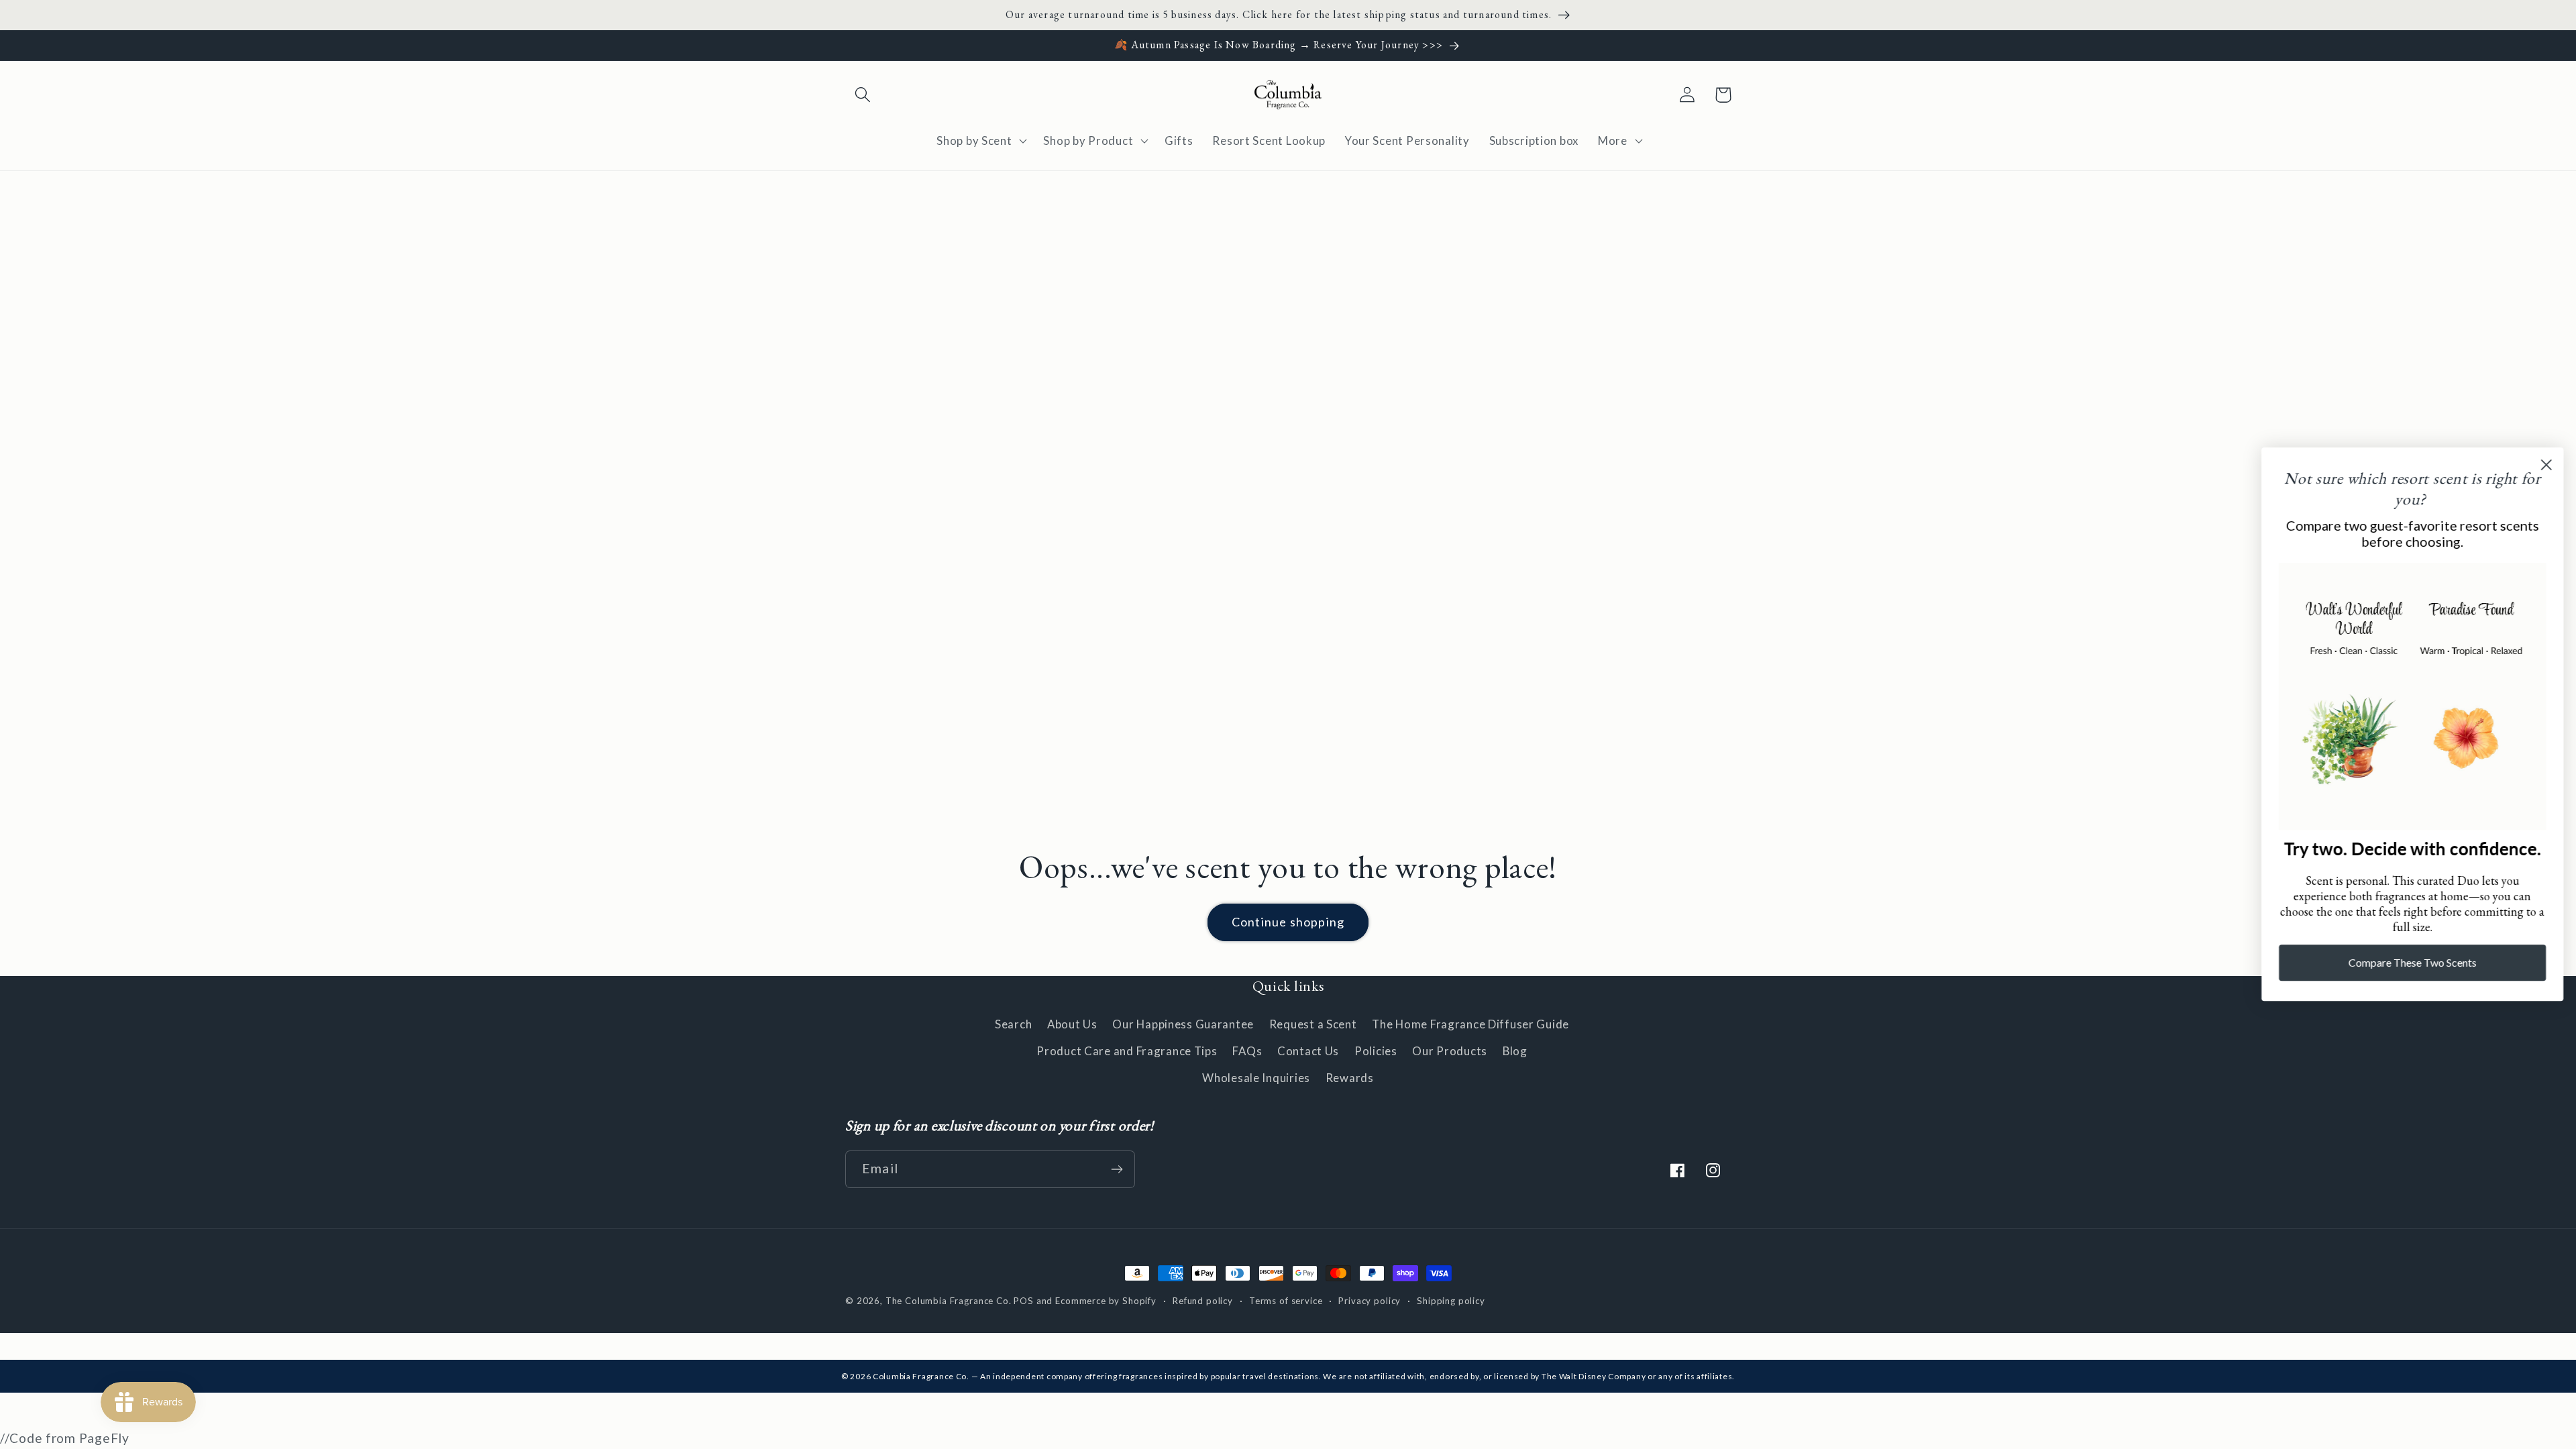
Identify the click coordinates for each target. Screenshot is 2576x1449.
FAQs (1247, 1051)
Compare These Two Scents (2412, 963)
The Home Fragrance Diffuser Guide (1470, 1024)
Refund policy (1203, 1301)
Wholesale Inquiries (1256, 1078)
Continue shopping (1288, 922)
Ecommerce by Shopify (1106, 1301)
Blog (1515, 1051)
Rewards (1350, 1078)
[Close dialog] (2545, 465)
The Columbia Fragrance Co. (949, 1301)
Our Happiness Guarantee (1183, 1024)
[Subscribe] (1117, 1169)
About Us (1072, 1024)
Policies (1376, 1051)
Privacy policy (1370, 1301)
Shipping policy (1451, 1301)
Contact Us (1308, 1051)
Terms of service (1286, 1301)
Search (1013, 1024)
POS (1024, 1301)
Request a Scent (1313, 1024)
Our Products (1450, 1051)
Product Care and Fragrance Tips (1127, 1051)
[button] (863, 95)
